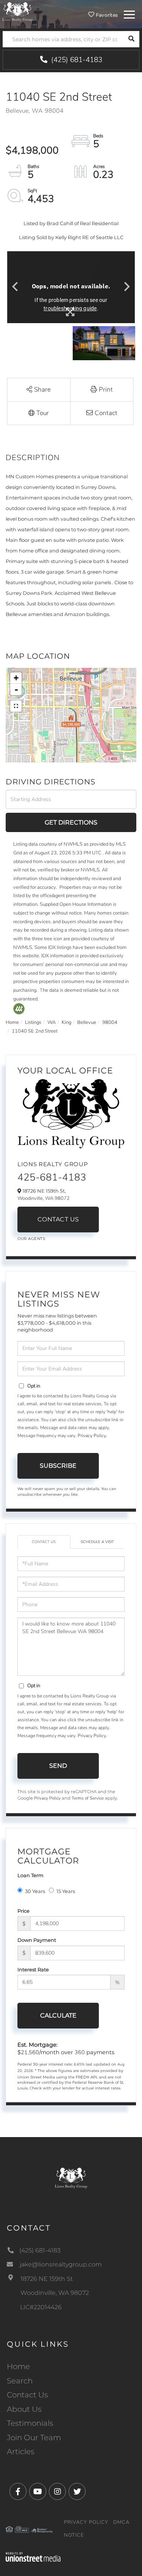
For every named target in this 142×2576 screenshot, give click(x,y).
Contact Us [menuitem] (27, 2395)
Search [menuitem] (20, 2381)
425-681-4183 (52, 1177)
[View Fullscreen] (16, 706)
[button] (131, 39)
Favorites (106, 15)
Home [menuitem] (18, 2366)
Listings (33, 1022)
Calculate (58, 2015)
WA (51, 1022)
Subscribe (58, 1466)
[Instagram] (57, 2492)
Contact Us (58, 1219)
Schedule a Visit (97, 1542)
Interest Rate (33, 1969)
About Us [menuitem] (24, 2409)
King (66, 1022)
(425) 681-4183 (76, 60)
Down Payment (37, 1940)
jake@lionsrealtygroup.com (61, 2264)
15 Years (66, 1891)
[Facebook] (18, 2492)
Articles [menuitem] (21, 2452)
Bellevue (87, 1022)
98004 (110, 1022)
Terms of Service (88, 1798)
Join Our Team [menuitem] (34, 2438)
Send (58, 1766)
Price (23, 1911)
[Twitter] (77, 2492)
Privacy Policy (92, 1436)
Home (12, 1022)
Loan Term (30, 1875)
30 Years (35, 1891)
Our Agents (31, 1239)
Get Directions (71, 822)
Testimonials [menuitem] (30, 2423)
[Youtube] (38, 2492)
